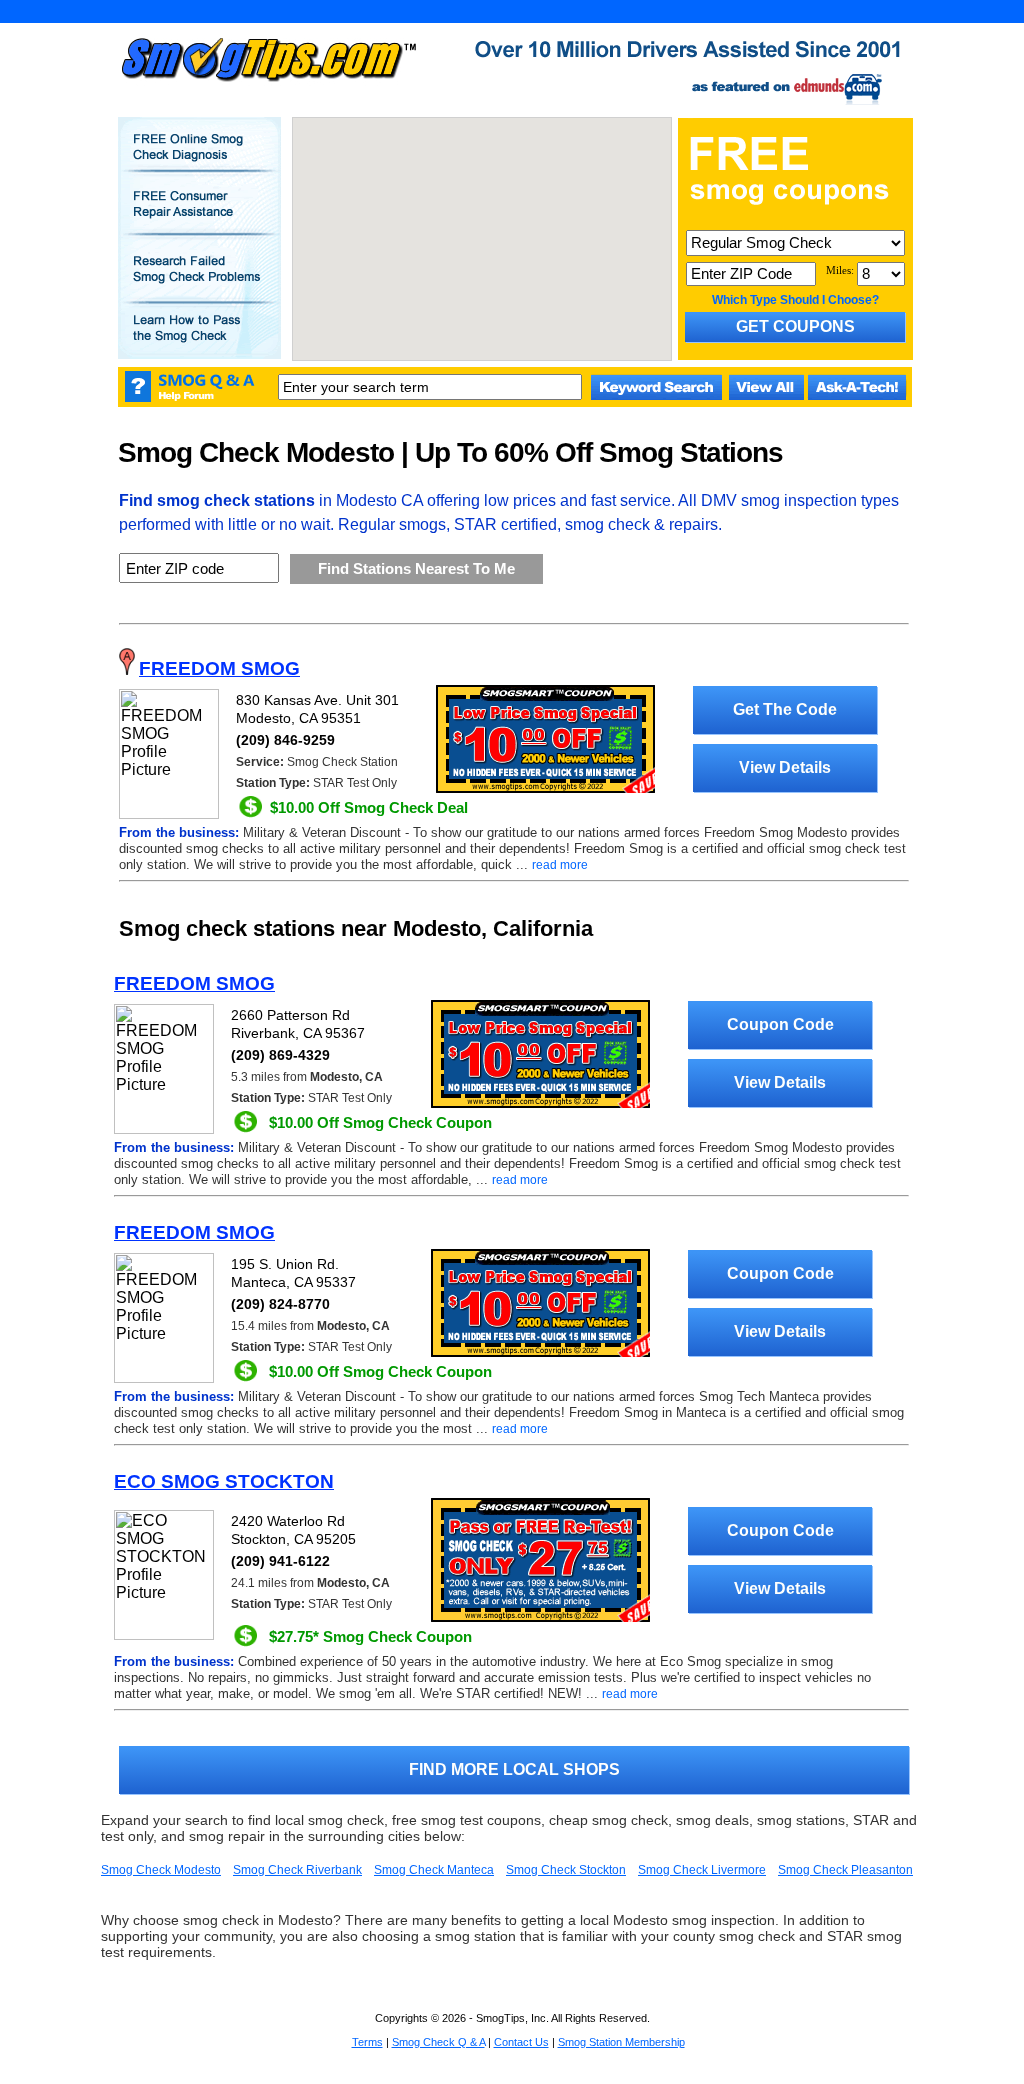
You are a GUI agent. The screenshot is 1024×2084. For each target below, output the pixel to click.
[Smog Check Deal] (545, 789)
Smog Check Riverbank (297, 1870)
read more (560, 865)
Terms (367, 2042)
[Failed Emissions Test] (199, 283)
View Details (785, 767)
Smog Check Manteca (434, 1870)
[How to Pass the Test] (199, 342)
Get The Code (785, 709)
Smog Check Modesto (161, 1870)
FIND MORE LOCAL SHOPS (514, 1769)
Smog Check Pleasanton (845, 1870)
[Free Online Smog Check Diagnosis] (199, 161)
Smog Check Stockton (566, 1870)
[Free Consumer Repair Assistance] (199, 218)
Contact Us (521, 2042)
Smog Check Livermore (702, 1870)
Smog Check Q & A (438, 2042)
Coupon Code (780, 1024)
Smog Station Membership (621, 2042)
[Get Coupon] (540, 1104)
